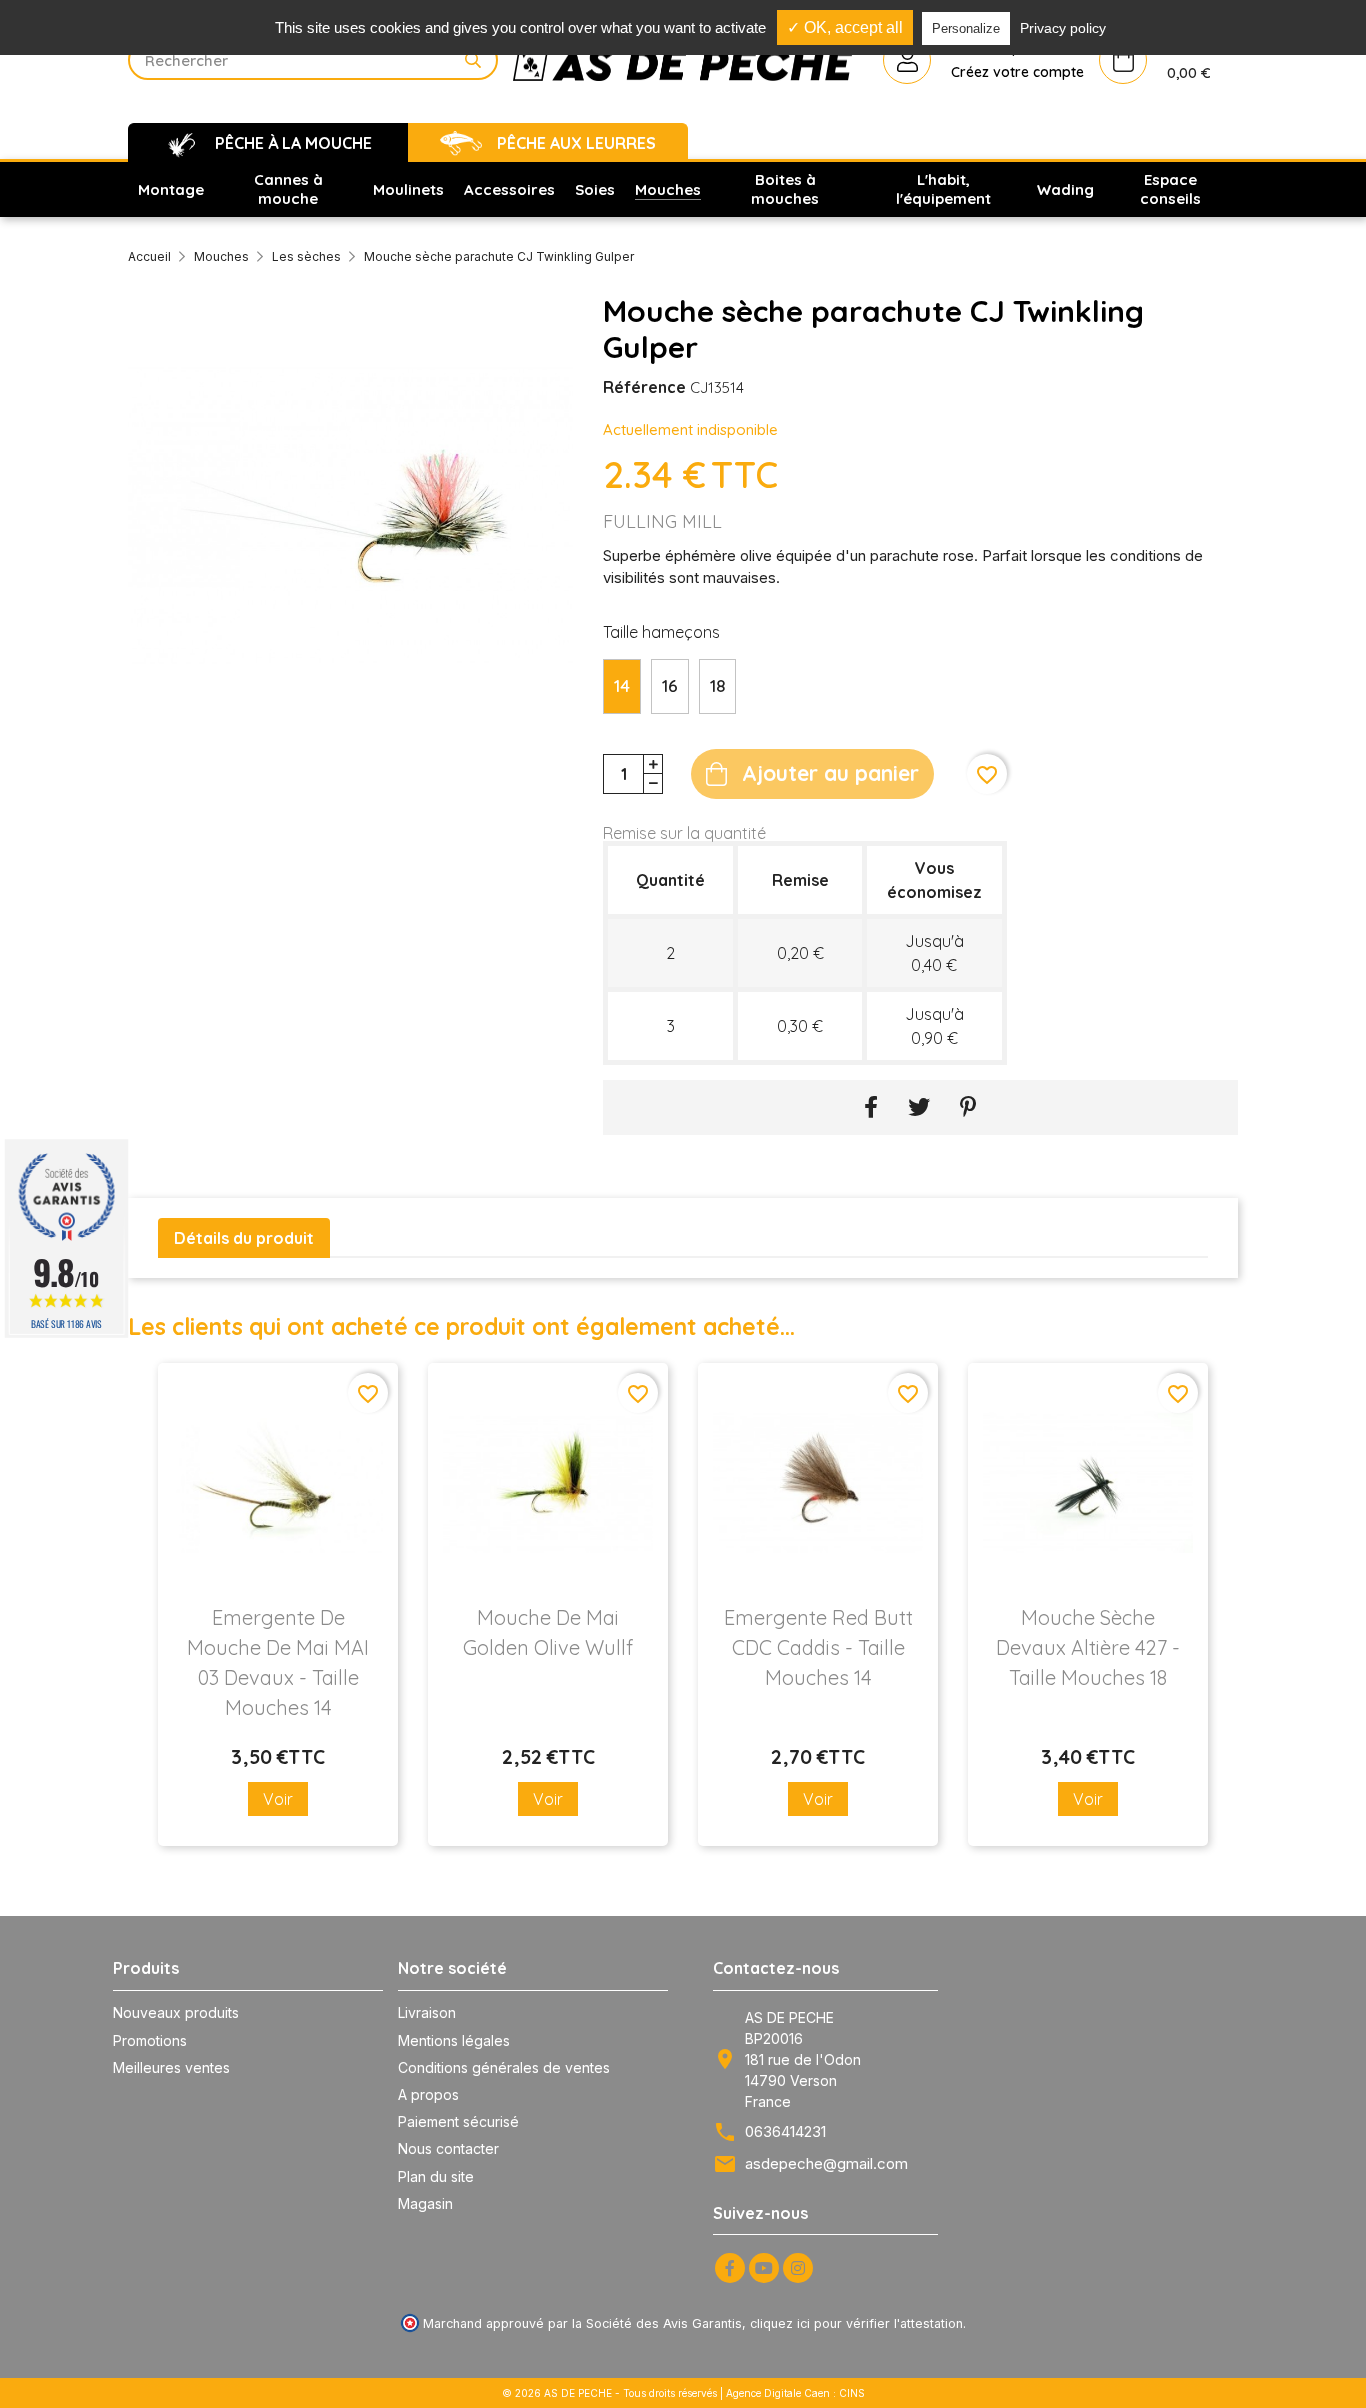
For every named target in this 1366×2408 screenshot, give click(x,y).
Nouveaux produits (176, 2012)
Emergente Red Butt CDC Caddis (818, 1647)
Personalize (966, 28)
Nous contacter (448, 2148)
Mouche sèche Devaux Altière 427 (1088, 1647)
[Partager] (871, 1107)
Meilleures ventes (171, 2067)
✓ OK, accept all (845, 27)
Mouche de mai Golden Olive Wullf (548, 1632)
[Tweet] (919, 1107)
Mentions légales (454, 2040)
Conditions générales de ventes (504, 2067)
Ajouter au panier (830, 773)
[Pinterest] (968, 1107)
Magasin (425, 2203)
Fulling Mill (662, 521)
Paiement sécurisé (458, 2121)
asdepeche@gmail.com (826, 2163)
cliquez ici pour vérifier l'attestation (856, 2323)
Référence (644, 387)
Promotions (150, 2040)
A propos (428, 2094)
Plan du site (436, 2176)
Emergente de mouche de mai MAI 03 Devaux (278, 1662)
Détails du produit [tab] (244, 1238)
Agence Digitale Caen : (782, 2393)
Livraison (427, 2012)
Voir (278, 1799)
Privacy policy (1063, 28)
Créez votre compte (1017, 72)
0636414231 (785, 2131)
